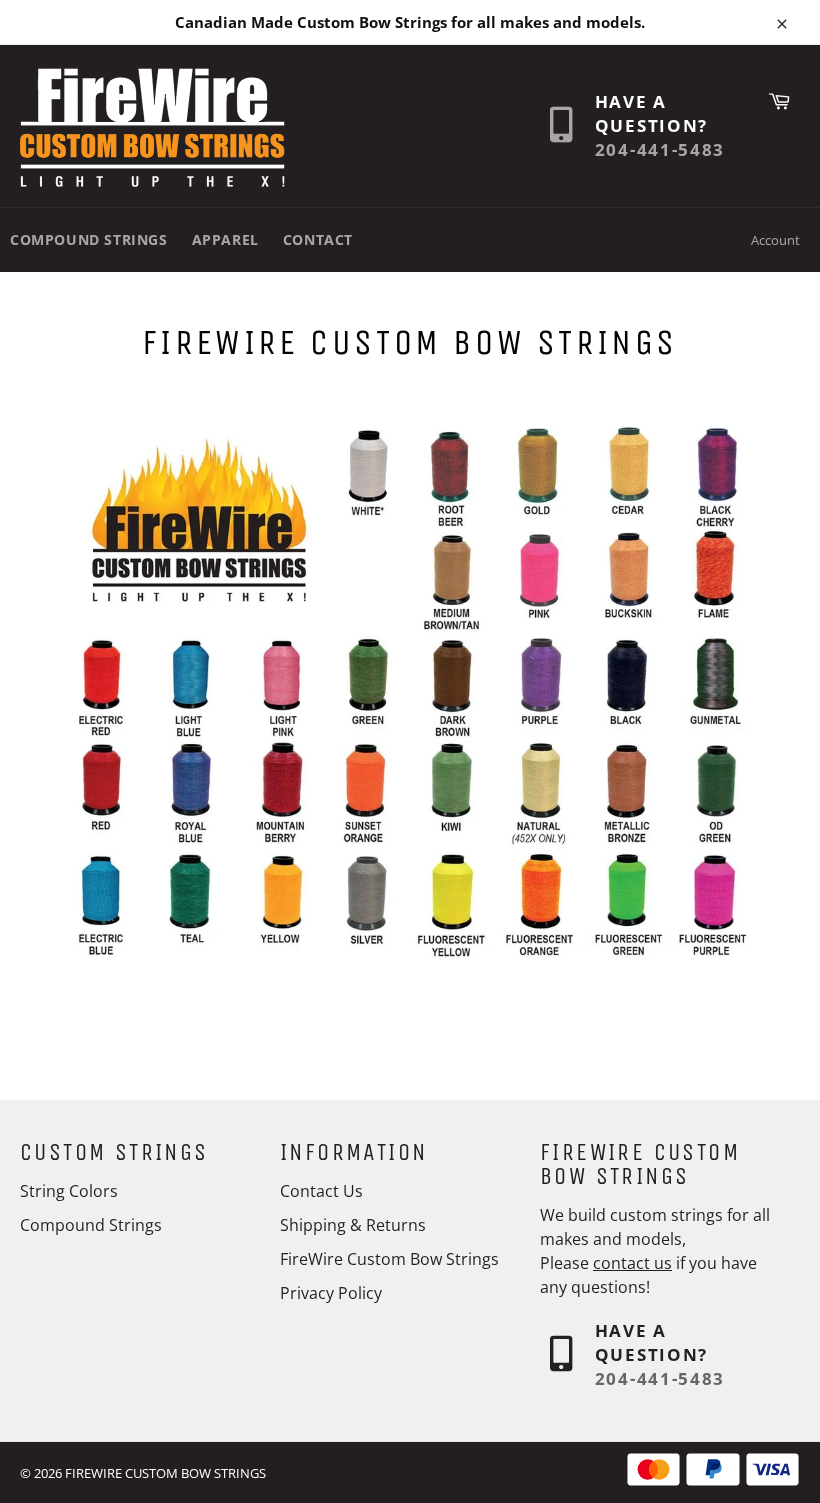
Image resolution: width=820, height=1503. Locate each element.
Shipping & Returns (353, 1225)
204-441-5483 (660, 149)
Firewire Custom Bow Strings (165, 1473)
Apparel (225, 239)
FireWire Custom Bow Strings (389, 1259)
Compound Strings (89, 239)
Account (775, 240)
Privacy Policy (331, 1293)
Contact (318, 239)
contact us (632, 1263)
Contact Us (321, 1191)
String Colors (69, 1191)
